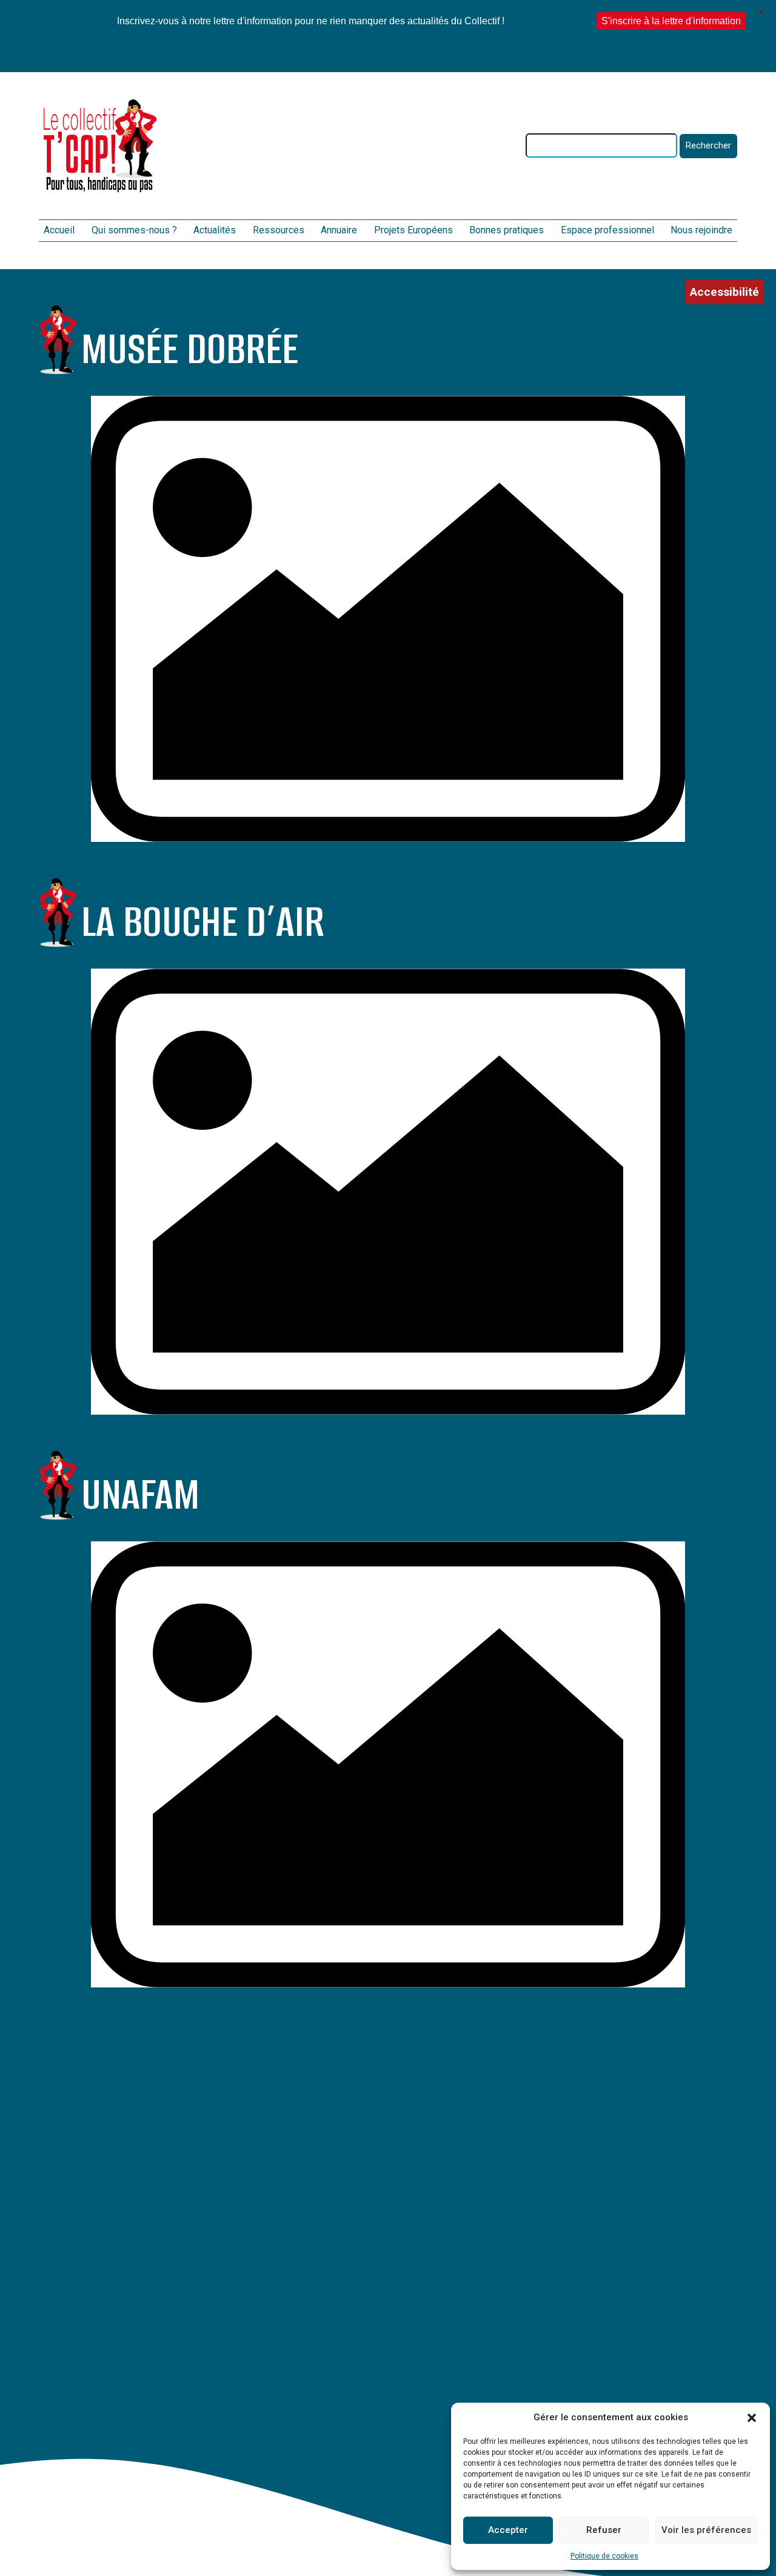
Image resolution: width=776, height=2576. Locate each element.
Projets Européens (413, 230)
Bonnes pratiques (507, 230)
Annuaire (339, 230)
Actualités (215, 230)
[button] (752, 2418)
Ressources (279, 230)
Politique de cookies (604, 2556)
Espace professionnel (607, 230)
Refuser (604, 2530)
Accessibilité (724, 292)
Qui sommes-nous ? (134, 230)
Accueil (59, 230)
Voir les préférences (706, 2530)
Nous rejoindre (701, 230)
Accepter (508, 2530)
